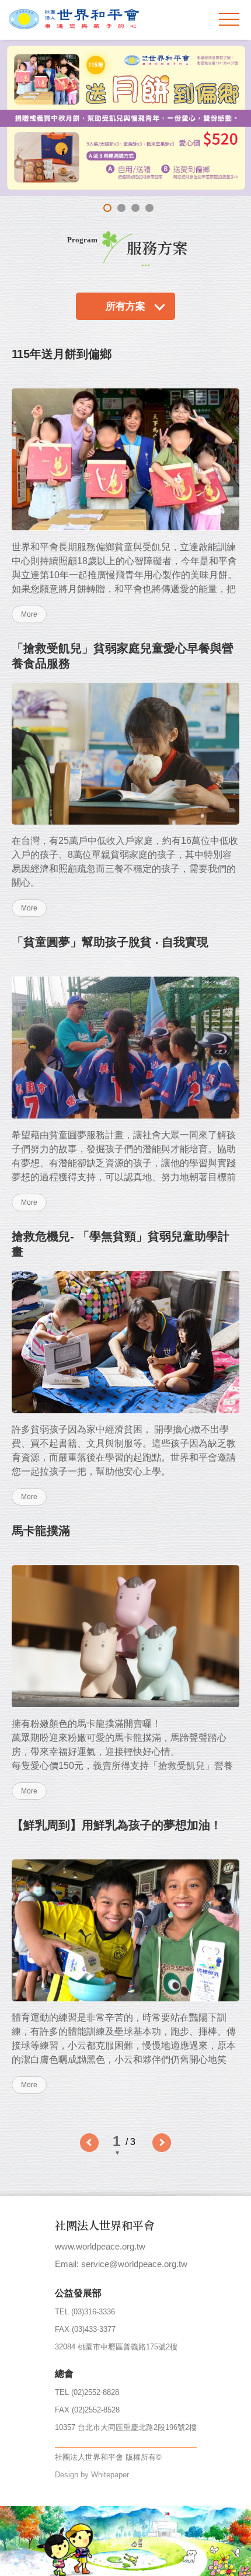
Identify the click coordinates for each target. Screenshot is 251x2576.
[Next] (162, 2143)
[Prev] (89, 2143)
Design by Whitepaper (92, 2475)
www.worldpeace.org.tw (100, 2246)
